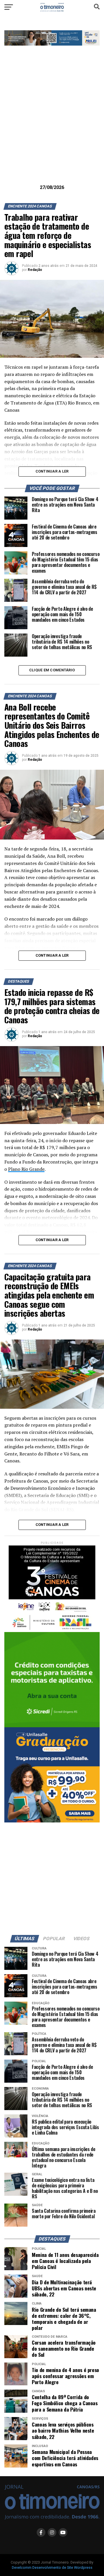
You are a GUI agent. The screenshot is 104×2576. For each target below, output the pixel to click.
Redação (35, 270)
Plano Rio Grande (26, 1169)
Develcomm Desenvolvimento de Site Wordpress (52, 2567)
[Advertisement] (52, 124)
